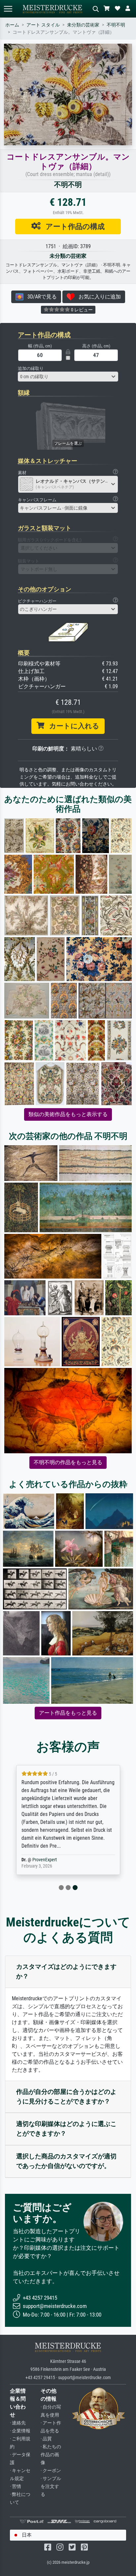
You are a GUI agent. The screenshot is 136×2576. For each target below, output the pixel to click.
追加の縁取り (31, 368)
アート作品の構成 (73, 226)
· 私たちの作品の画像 (51, 2455)
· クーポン (51, 2471)
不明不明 (116, 25)
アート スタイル (43, 25)
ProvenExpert (45, 1860)
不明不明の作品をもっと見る (68, 1462)
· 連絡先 (18, 2423)
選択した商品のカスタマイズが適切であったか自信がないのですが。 (66, 2161)
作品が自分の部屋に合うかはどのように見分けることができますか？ (66, 2097)
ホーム (12, 25)
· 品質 (46, 2439)
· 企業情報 (20, 2431)
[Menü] (8, 9)
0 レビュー (81, 310)
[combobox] (68, 377)
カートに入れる (72, 726)
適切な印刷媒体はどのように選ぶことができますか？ (66, 2129)
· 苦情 (16, 2486)
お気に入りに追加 (98, 297)
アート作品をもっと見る (68, 1713)
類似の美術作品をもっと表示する (68, 1114)
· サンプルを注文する (51, 2486)
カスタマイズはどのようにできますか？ (66, 1971)
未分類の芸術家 (83, 25)
